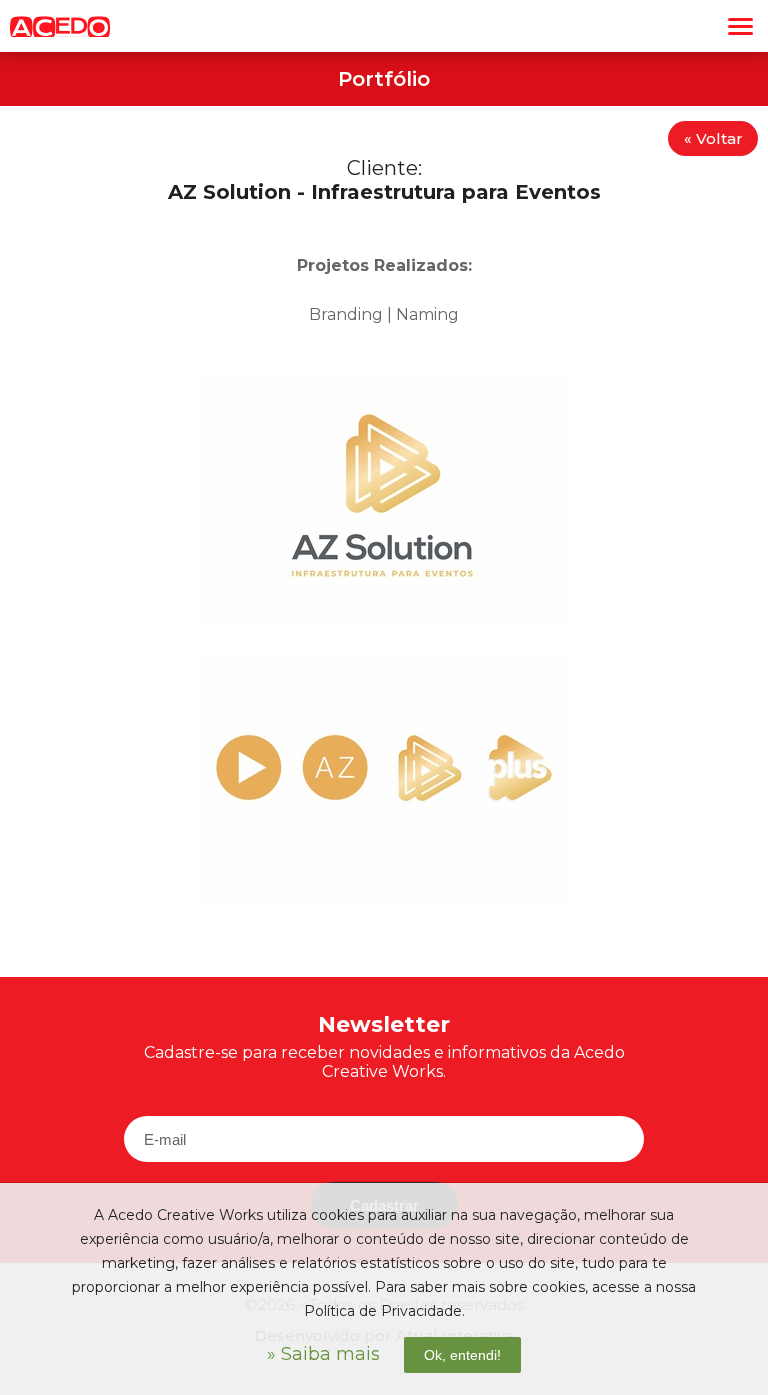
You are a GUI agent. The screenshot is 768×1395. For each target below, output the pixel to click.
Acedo (60, 26)
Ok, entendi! (462, 1355)
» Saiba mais (323, 1354)
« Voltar (713, 138)
